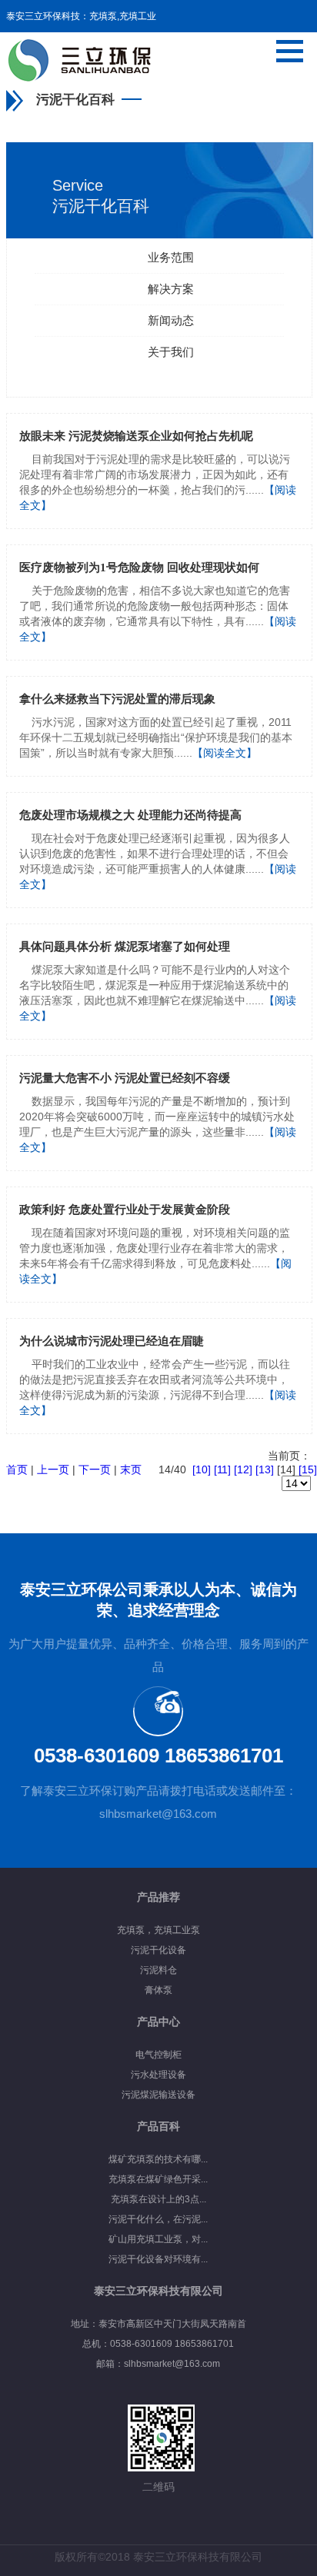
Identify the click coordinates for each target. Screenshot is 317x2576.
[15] (308, 1469)
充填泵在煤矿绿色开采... (158, 2179)
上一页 (53, 1469)
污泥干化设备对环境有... (158, 2259)
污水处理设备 (158, 2075)
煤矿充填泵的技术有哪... (158, 2159)
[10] (202, 1469)
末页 (131, 1469)
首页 (17, 1469)
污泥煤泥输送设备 (158, 2095)
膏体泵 (158, 1990)
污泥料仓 (158, 1970)
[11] (222, 1469)
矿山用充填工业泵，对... (158, 2239)
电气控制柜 (158, 2055)
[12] (243, 1469)
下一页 (95, 1469)
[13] (265, 1469)
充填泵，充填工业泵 (158, 1930)
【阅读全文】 (225, 753)
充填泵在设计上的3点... (158, 2199)
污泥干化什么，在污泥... (158, 2219)
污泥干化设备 (158, 1950)
